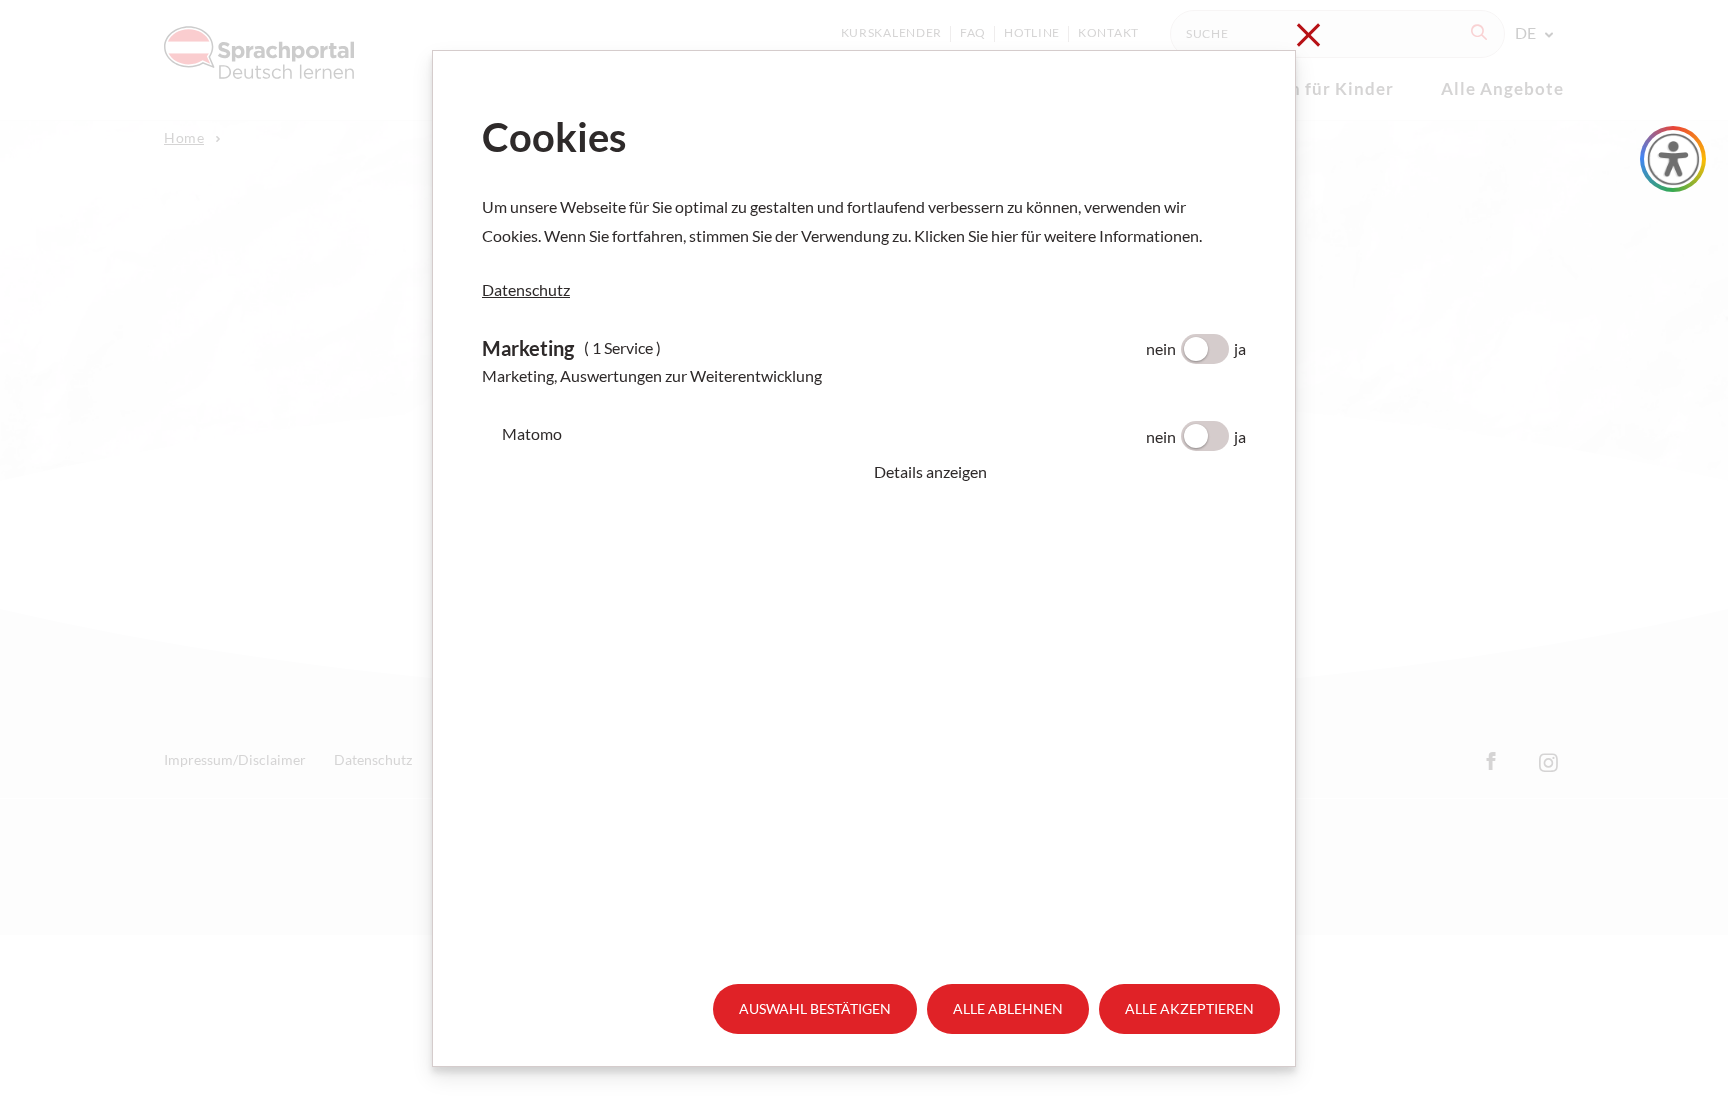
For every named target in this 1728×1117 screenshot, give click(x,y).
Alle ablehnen (1008, 1008)
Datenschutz (526, 289)
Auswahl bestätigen (815, 1008)
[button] (1060, 472)
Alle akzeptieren (1189, 1008)
